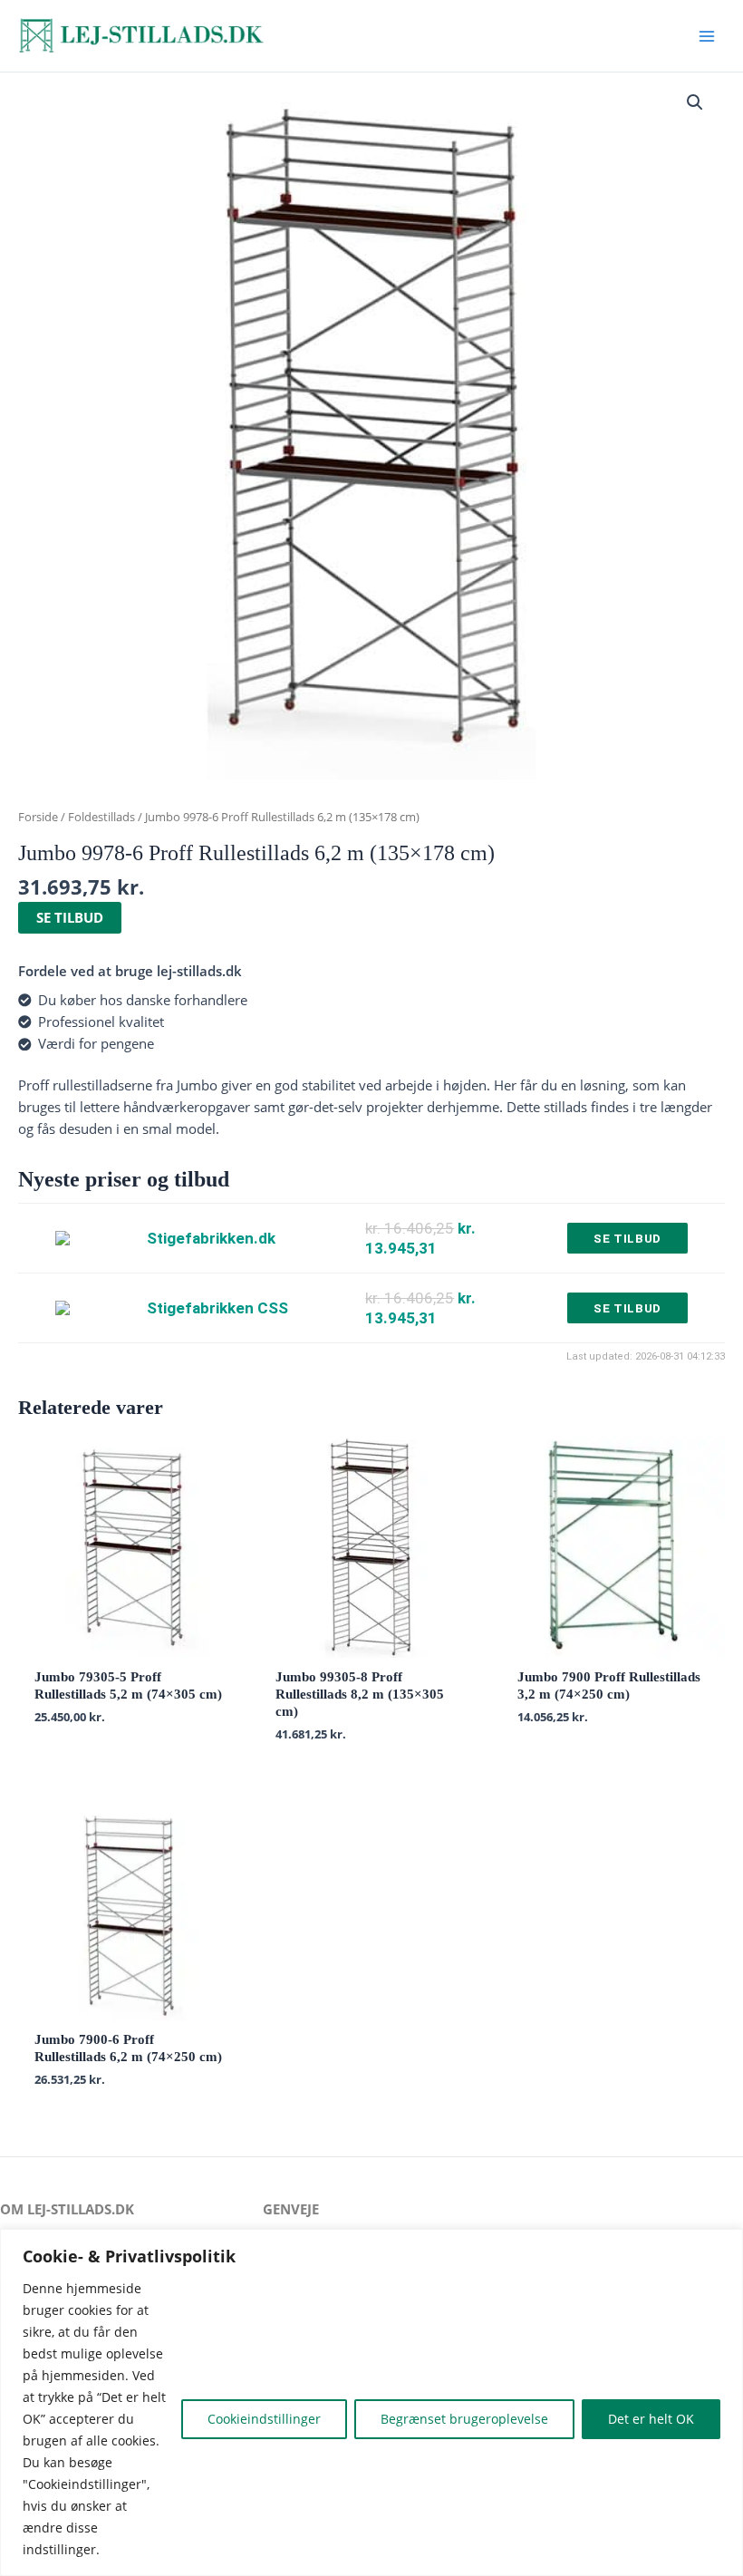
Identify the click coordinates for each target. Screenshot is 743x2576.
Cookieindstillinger (264, 2419)
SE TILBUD (70, 917)
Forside (38, 817)
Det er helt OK (651, 2419)
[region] (371, 2402)
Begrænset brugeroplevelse (464, 2419)
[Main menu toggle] (707, 35)
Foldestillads (101, 817)
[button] (695, 102)
